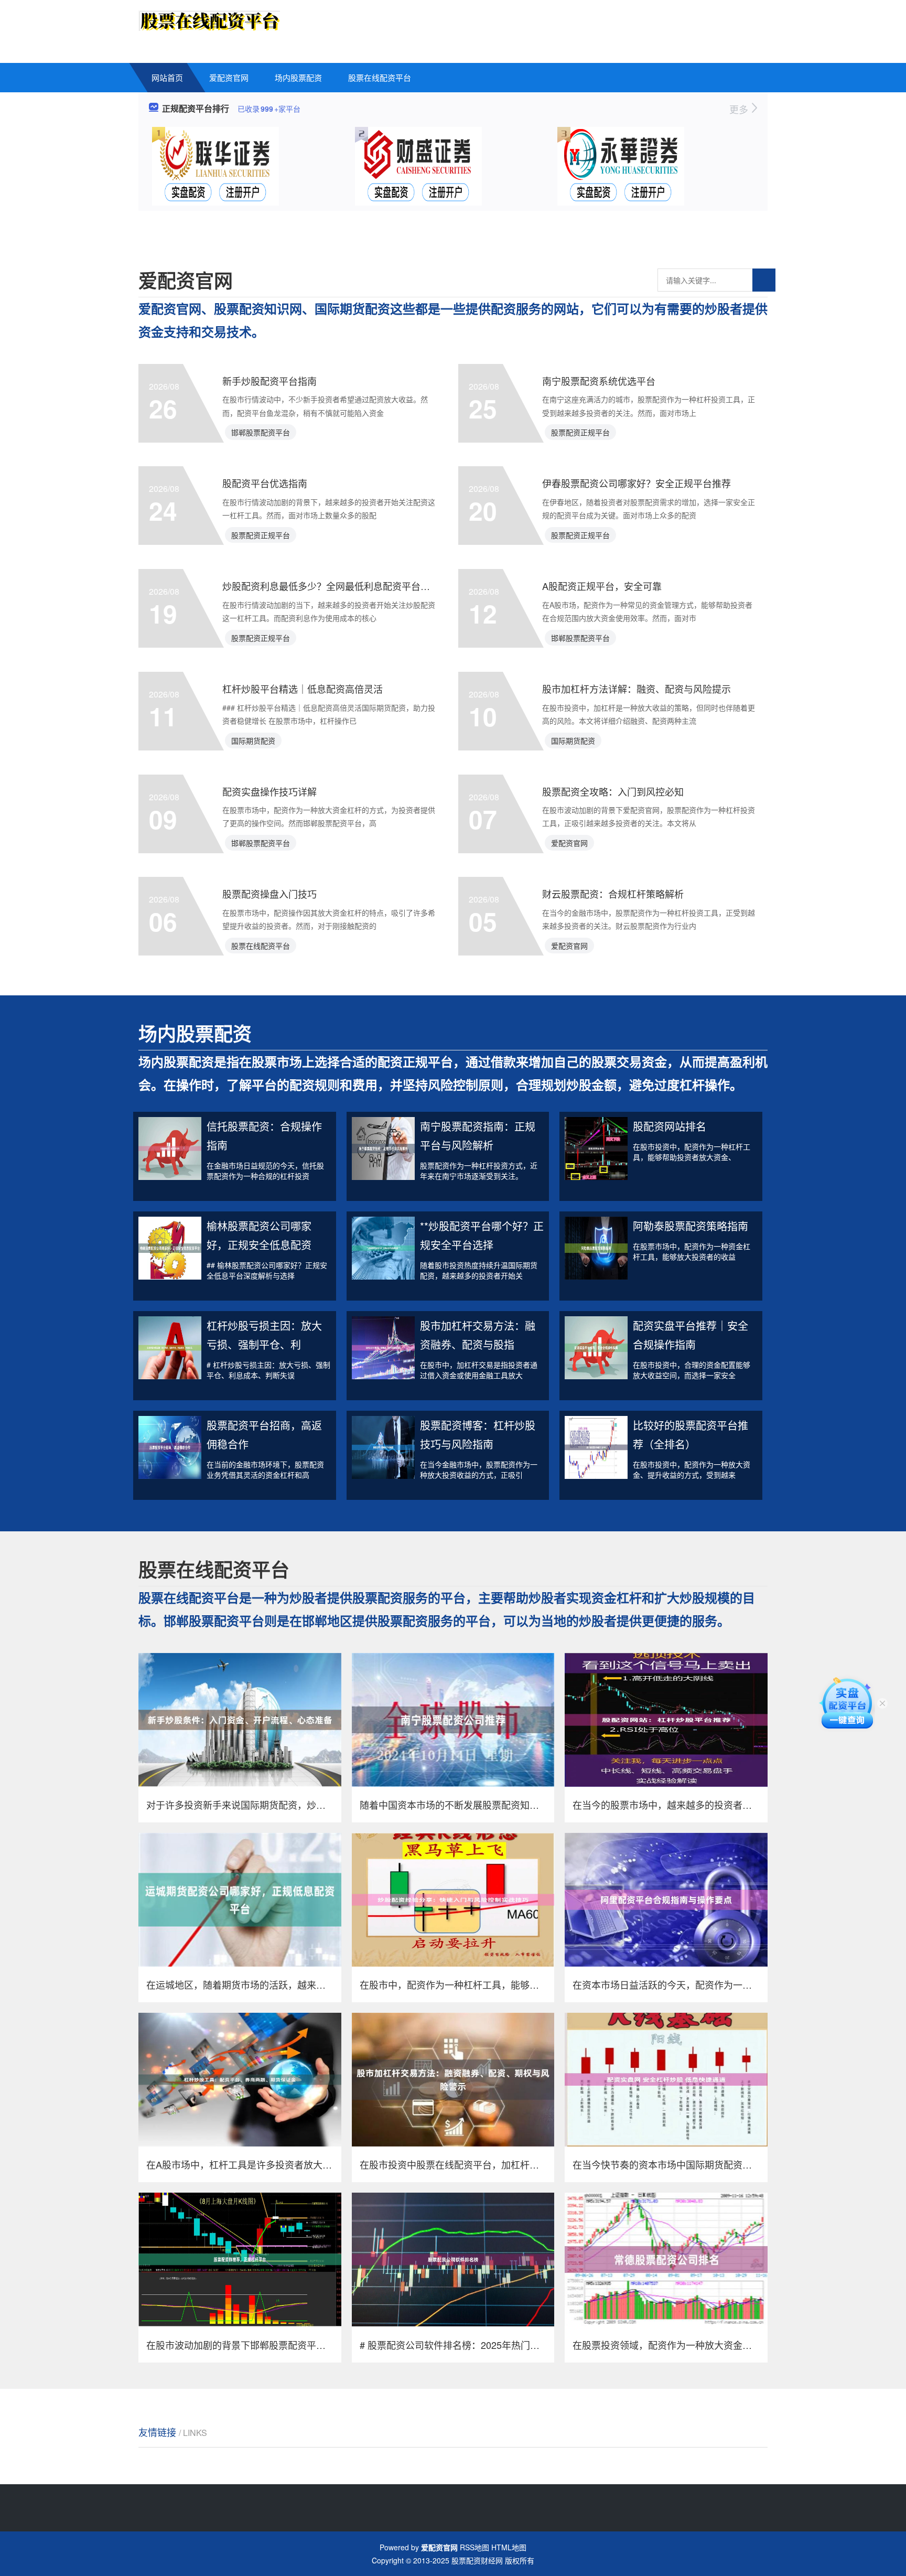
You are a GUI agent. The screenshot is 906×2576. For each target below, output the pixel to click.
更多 (740, 109)
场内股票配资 (298, 77)
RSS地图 (474, 2547)
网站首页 (167, 77)
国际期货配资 (253, 740)
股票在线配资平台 (380, 77)
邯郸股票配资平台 (261, 432)
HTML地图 (509, 2547)
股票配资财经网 (477, 2560)
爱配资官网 (229, 77)
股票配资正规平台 (580, 432)
